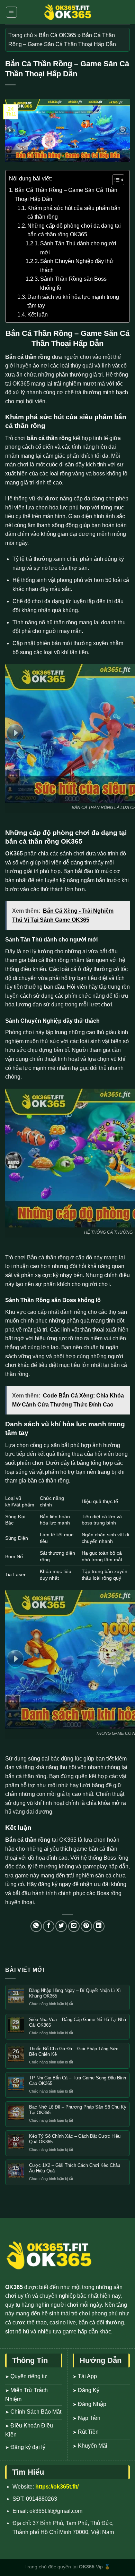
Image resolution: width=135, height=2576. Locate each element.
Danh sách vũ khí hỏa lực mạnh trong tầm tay (73, 301)
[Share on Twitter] (61, 1926)
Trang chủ (21, 35)
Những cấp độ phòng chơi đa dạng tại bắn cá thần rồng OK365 (74, 230)
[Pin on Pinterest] (86, 1926)
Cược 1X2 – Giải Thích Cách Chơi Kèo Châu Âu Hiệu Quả (75, 2168)
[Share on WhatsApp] (36, 1926)
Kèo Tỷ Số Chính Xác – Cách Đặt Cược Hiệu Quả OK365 (75, 2139)
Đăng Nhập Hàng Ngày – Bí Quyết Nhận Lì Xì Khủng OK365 (75, 1993)
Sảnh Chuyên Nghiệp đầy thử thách (77, 266)
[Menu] (12, 12)
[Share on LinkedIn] (99, 1926)
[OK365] (67, 12)
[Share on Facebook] (49, 1926)
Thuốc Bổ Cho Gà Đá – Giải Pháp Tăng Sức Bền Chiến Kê (74, 2051)
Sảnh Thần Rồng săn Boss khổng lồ (73, 283)
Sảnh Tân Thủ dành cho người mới (78, 248)
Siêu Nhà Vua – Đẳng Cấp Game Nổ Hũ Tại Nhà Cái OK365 (78, 2022)
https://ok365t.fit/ (57, 2487)
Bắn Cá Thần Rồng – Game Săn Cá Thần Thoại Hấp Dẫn (66, 195)
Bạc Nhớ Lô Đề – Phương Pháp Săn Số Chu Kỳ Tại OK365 (78, 2110)
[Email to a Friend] (74, 1926)
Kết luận (38, 315)
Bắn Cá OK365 (57, 35)
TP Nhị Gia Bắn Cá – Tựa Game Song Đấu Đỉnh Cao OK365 (78, 2081)
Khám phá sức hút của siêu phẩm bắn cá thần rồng (74, 213)
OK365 (14, 854)
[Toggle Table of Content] (115, 180)
